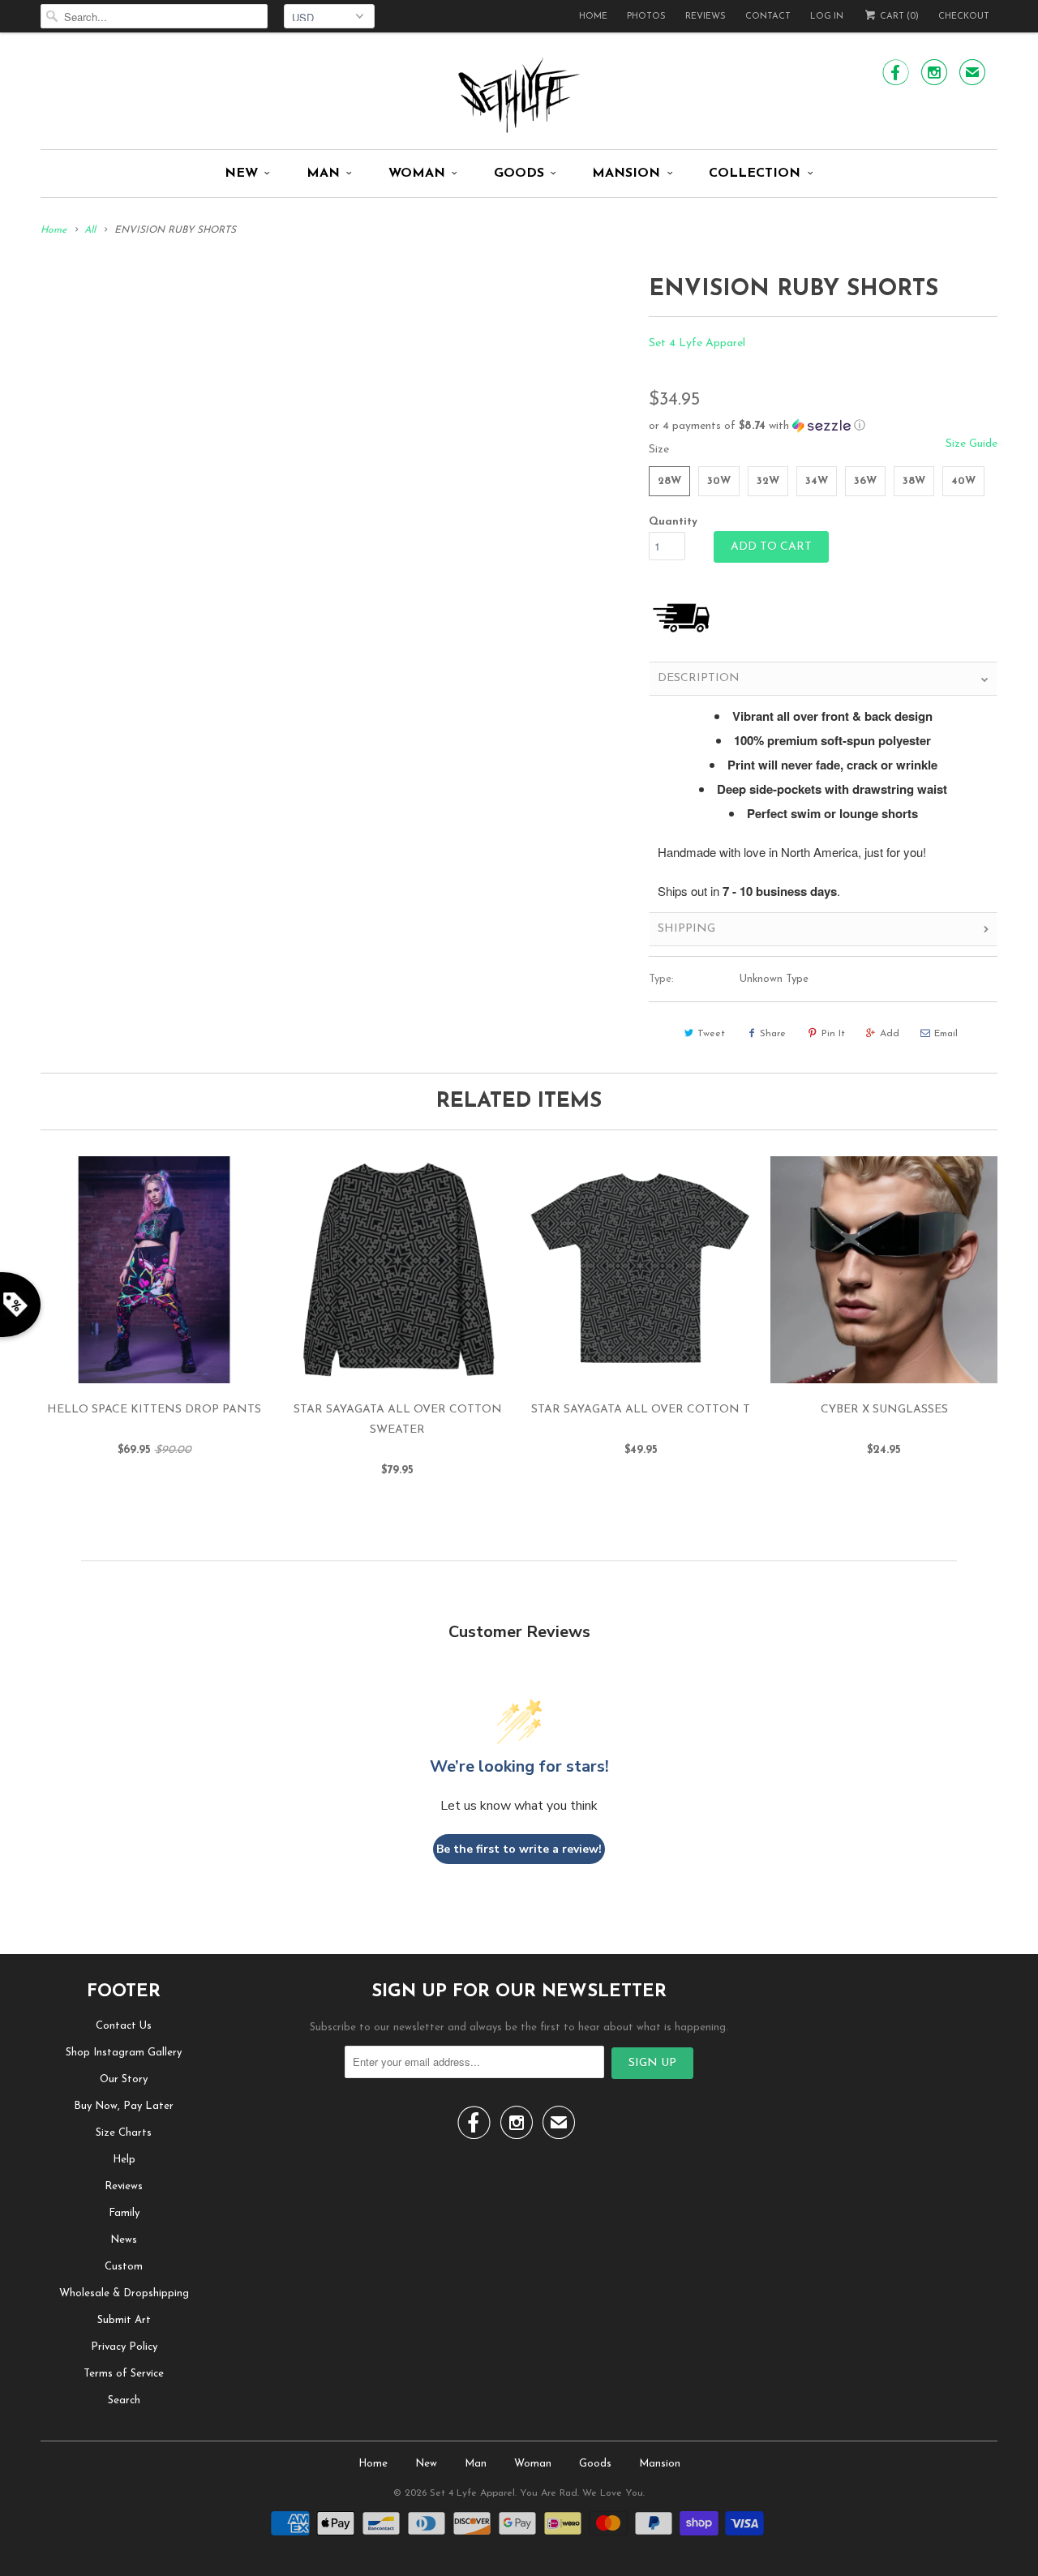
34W (817, 481)
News (124, 2240)
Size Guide (972, 444)
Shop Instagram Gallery (124, 2053)
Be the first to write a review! (519, 1849)
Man (323, 174)
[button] (823, 426)
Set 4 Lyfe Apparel (697, 343)
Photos (646, 17)
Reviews (706, 17)
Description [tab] (699, 678)
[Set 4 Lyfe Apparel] (519, 95)
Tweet (711, 1034)
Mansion (626, 174)
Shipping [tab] (686, 929)
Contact (768, 17)
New (241, 174)
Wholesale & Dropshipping (124, 2293)
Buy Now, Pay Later (124, 2106)
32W (768, 481)
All (90, 230)
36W (865, 481)
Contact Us (124, 2026)
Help (124, 2160)
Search (124, 2400)
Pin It (833, 1034)
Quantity (673, 522)
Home (593, 17)
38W (914, 481)
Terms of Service (124, 2374)
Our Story (124, 2079)
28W (669, 481)
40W (963, 481)
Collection (755, 174)
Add (890, 1034)
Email (946, 1034)
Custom (124, 2267)
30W (719, 481)
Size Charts (124, 2133)
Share (773, 1034)
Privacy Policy (124, 2347)
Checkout (964, 17)
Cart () (898, 17)
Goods (519, 174)
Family (124, 2213)
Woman (417, 174)
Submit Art (124, 2320)
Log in (827, 17)
